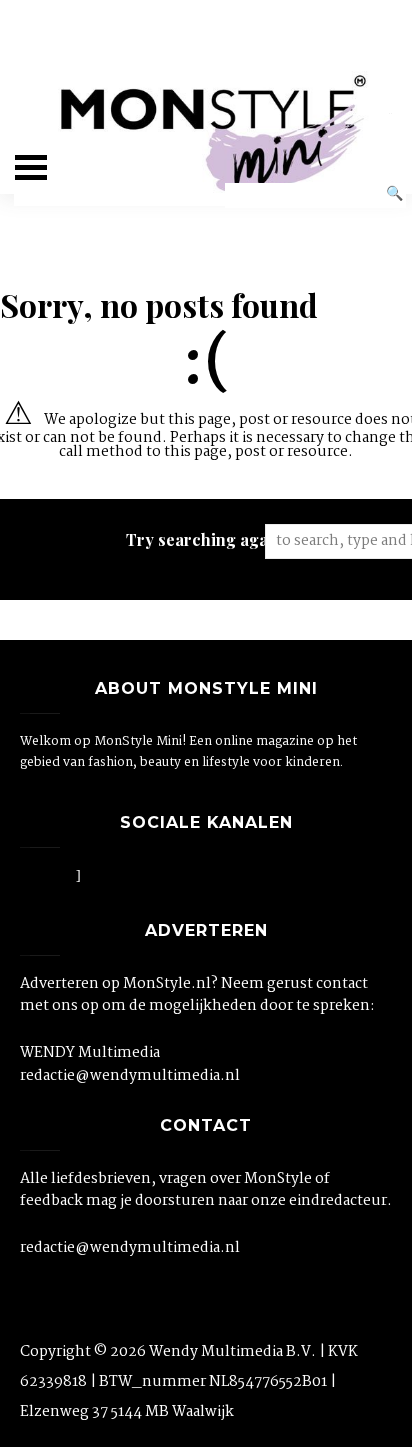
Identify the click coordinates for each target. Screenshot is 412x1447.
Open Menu (31, 167)
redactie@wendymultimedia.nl (130, 1076)
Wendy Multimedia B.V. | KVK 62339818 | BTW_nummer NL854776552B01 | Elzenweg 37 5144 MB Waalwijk (189, 1382)
